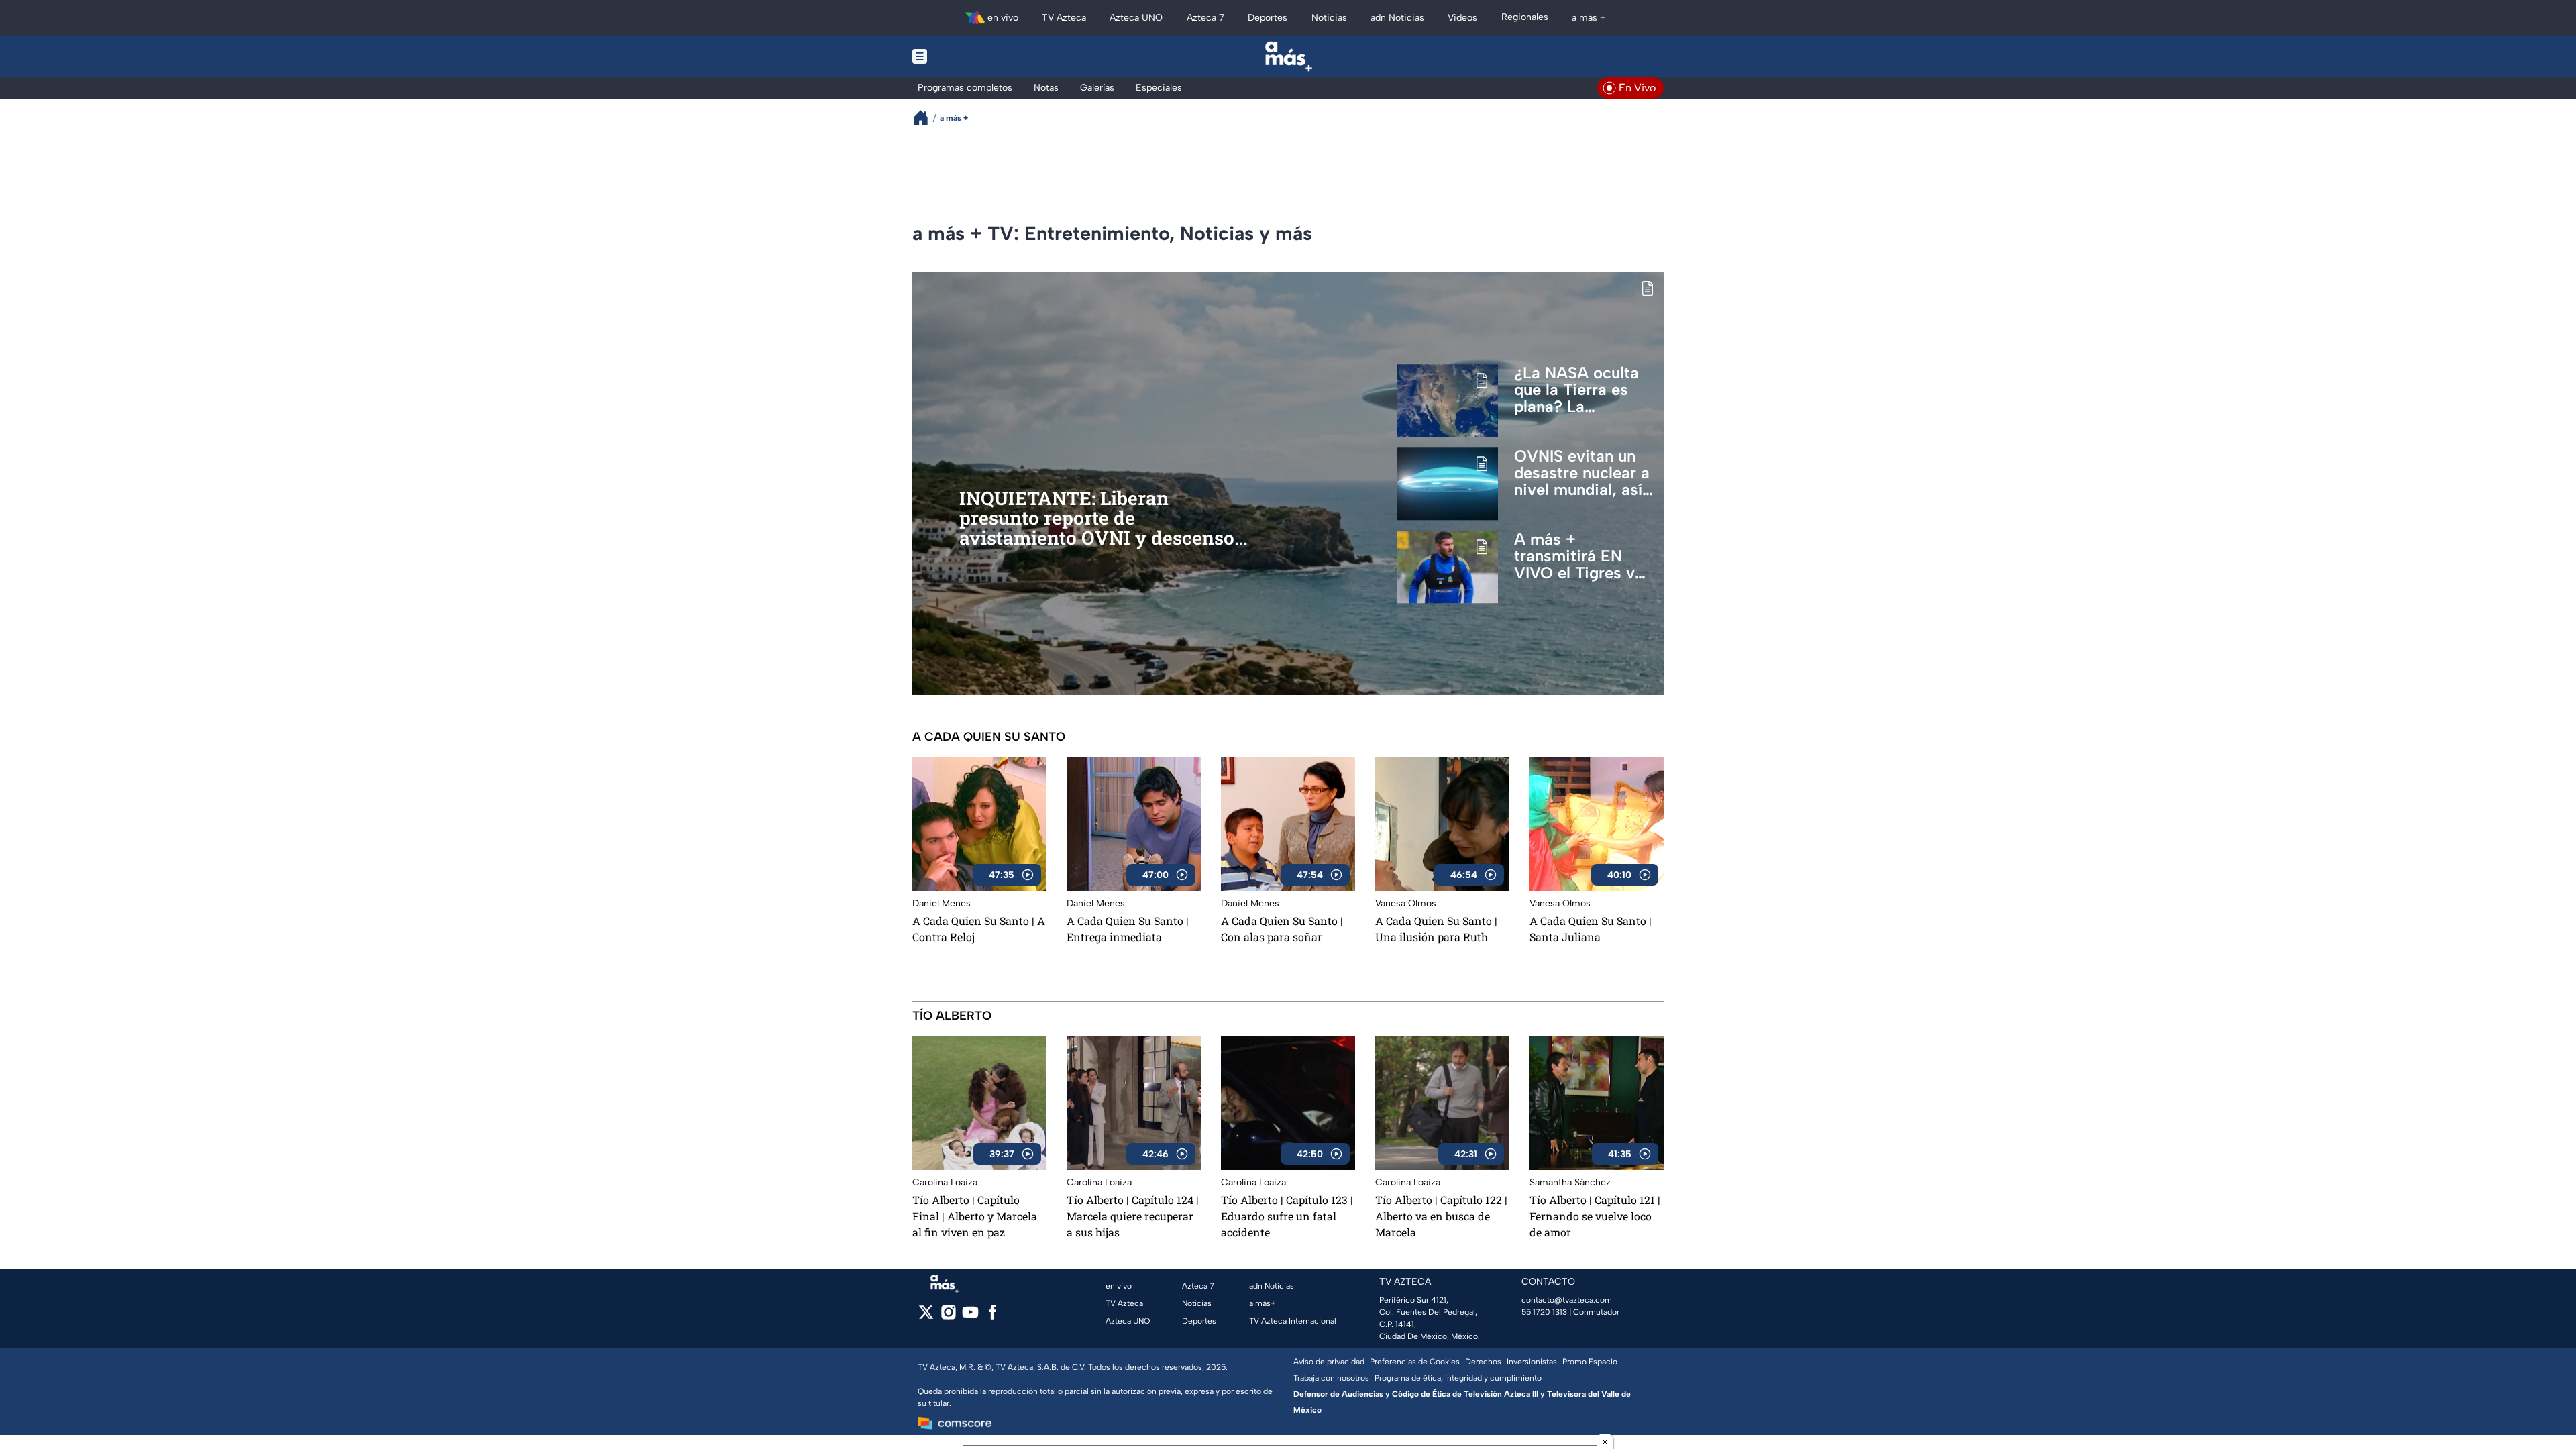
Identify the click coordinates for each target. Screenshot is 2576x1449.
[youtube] (970, 1317)
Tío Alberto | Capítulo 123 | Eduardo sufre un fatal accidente (1287, 1216)
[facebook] (992, 1317)
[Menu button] (966, 56)
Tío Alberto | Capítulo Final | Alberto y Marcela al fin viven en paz (975, 1216)
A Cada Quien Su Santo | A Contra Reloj (979, 929)
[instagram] (948, 1317)
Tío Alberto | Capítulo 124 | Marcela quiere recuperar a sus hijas (1133, 1216)
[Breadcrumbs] (926, 118)
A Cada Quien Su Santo (989, 737)
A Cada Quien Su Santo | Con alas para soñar (1282, 929)
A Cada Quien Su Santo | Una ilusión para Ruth (1436, 929)
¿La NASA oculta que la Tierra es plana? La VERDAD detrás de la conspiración (1582, 390)
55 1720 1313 (1544, 1312)
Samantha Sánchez (1570, 1182)
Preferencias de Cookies (1415, 1362)
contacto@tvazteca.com (1567, 1300)
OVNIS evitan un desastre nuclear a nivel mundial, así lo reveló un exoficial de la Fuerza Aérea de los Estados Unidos (1582, 473)
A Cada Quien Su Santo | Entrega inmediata (1128, 929)
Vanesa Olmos (1406, 903)
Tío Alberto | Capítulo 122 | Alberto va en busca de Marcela (1441, 1216)
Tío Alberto (952, 1016)
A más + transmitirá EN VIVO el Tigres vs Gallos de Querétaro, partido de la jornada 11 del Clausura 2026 (1583, 556)
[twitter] (926, 1317)
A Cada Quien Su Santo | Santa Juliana (1591, 929)
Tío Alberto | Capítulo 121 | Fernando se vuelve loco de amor (1595, 1216)
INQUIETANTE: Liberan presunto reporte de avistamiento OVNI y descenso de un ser (1097, 519)
